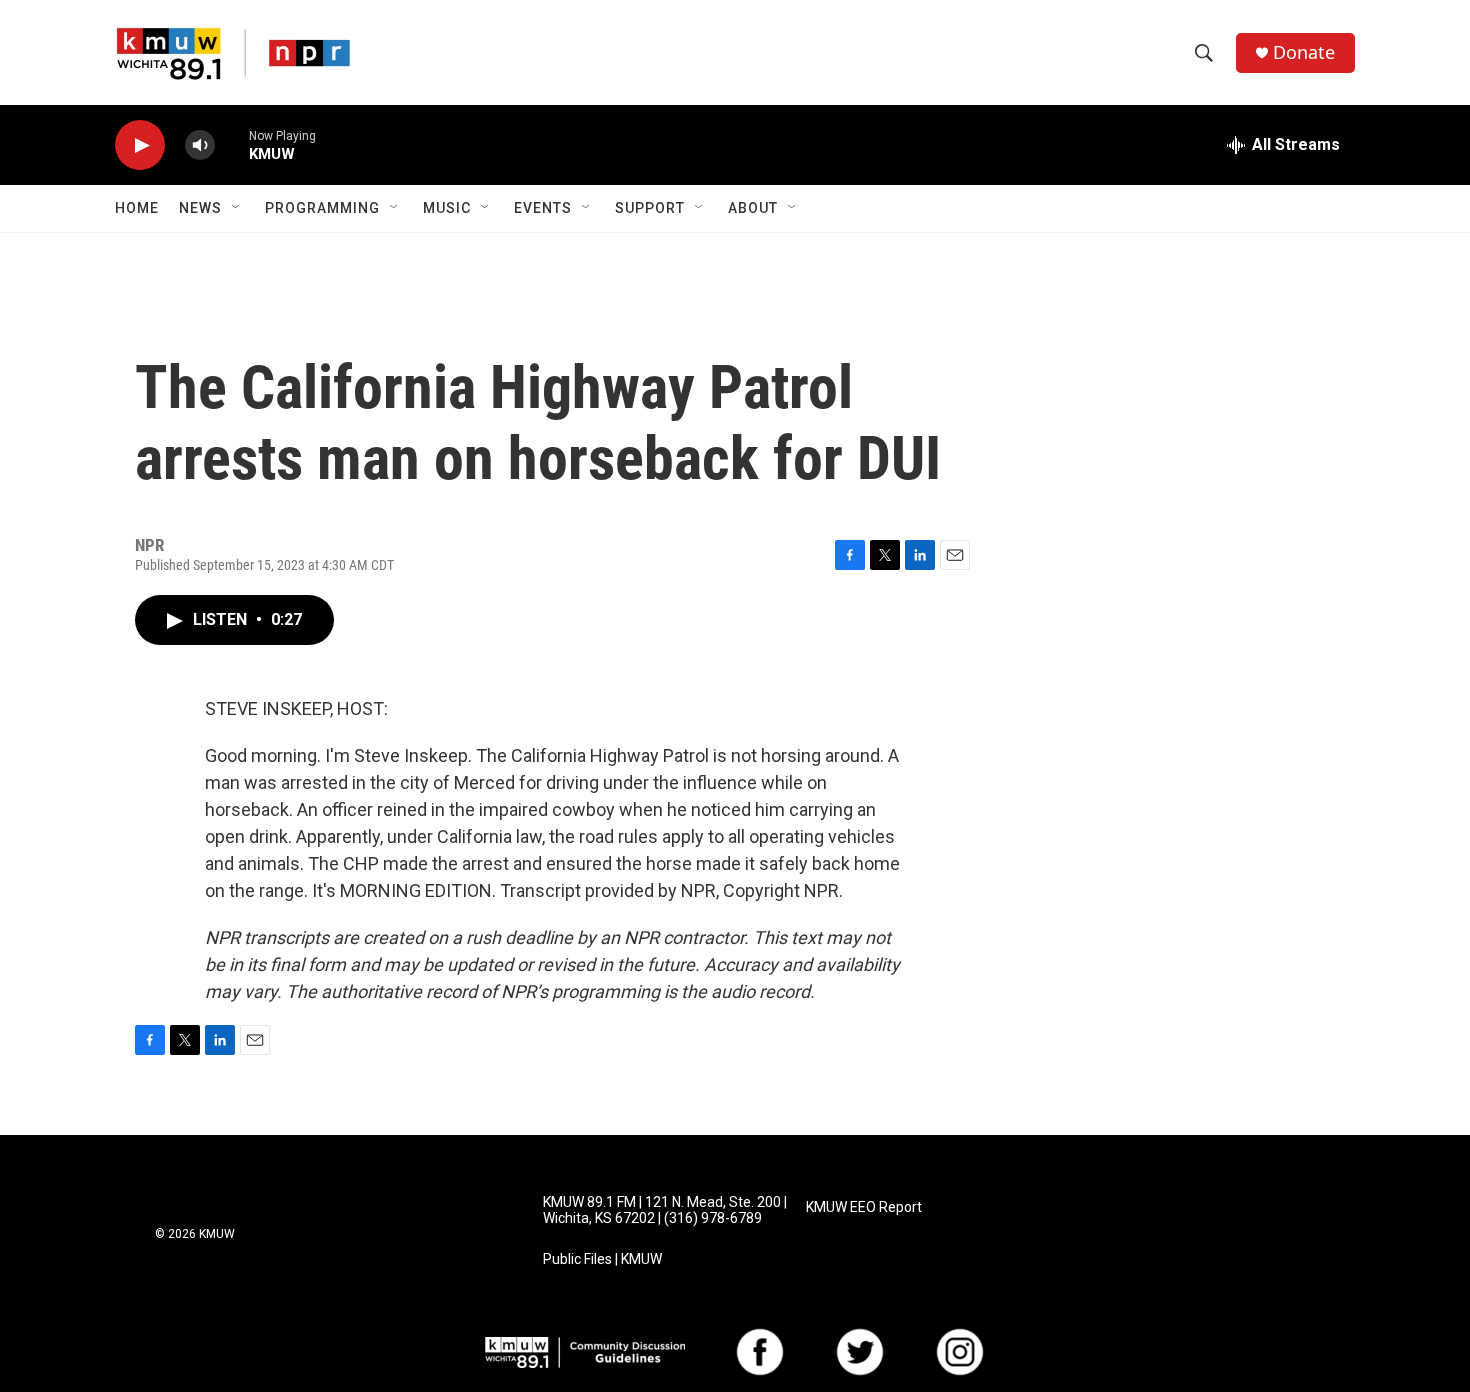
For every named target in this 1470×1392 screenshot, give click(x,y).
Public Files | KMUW (602, 1259)
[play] (140, 145)
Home (137, 208)
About (753, 208)
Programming (322, 208)
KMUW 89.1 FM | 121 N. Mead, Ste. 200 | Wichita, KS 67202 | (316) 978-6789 (665, 1210)
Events (543, 208)
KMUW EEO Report (864, 1207)
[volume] (200, 145)
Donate (1304, 52)
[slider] (232, 144)
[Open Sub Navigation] (237, 208)
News (200, 208)
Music (447, 208)
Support (650, 208)
